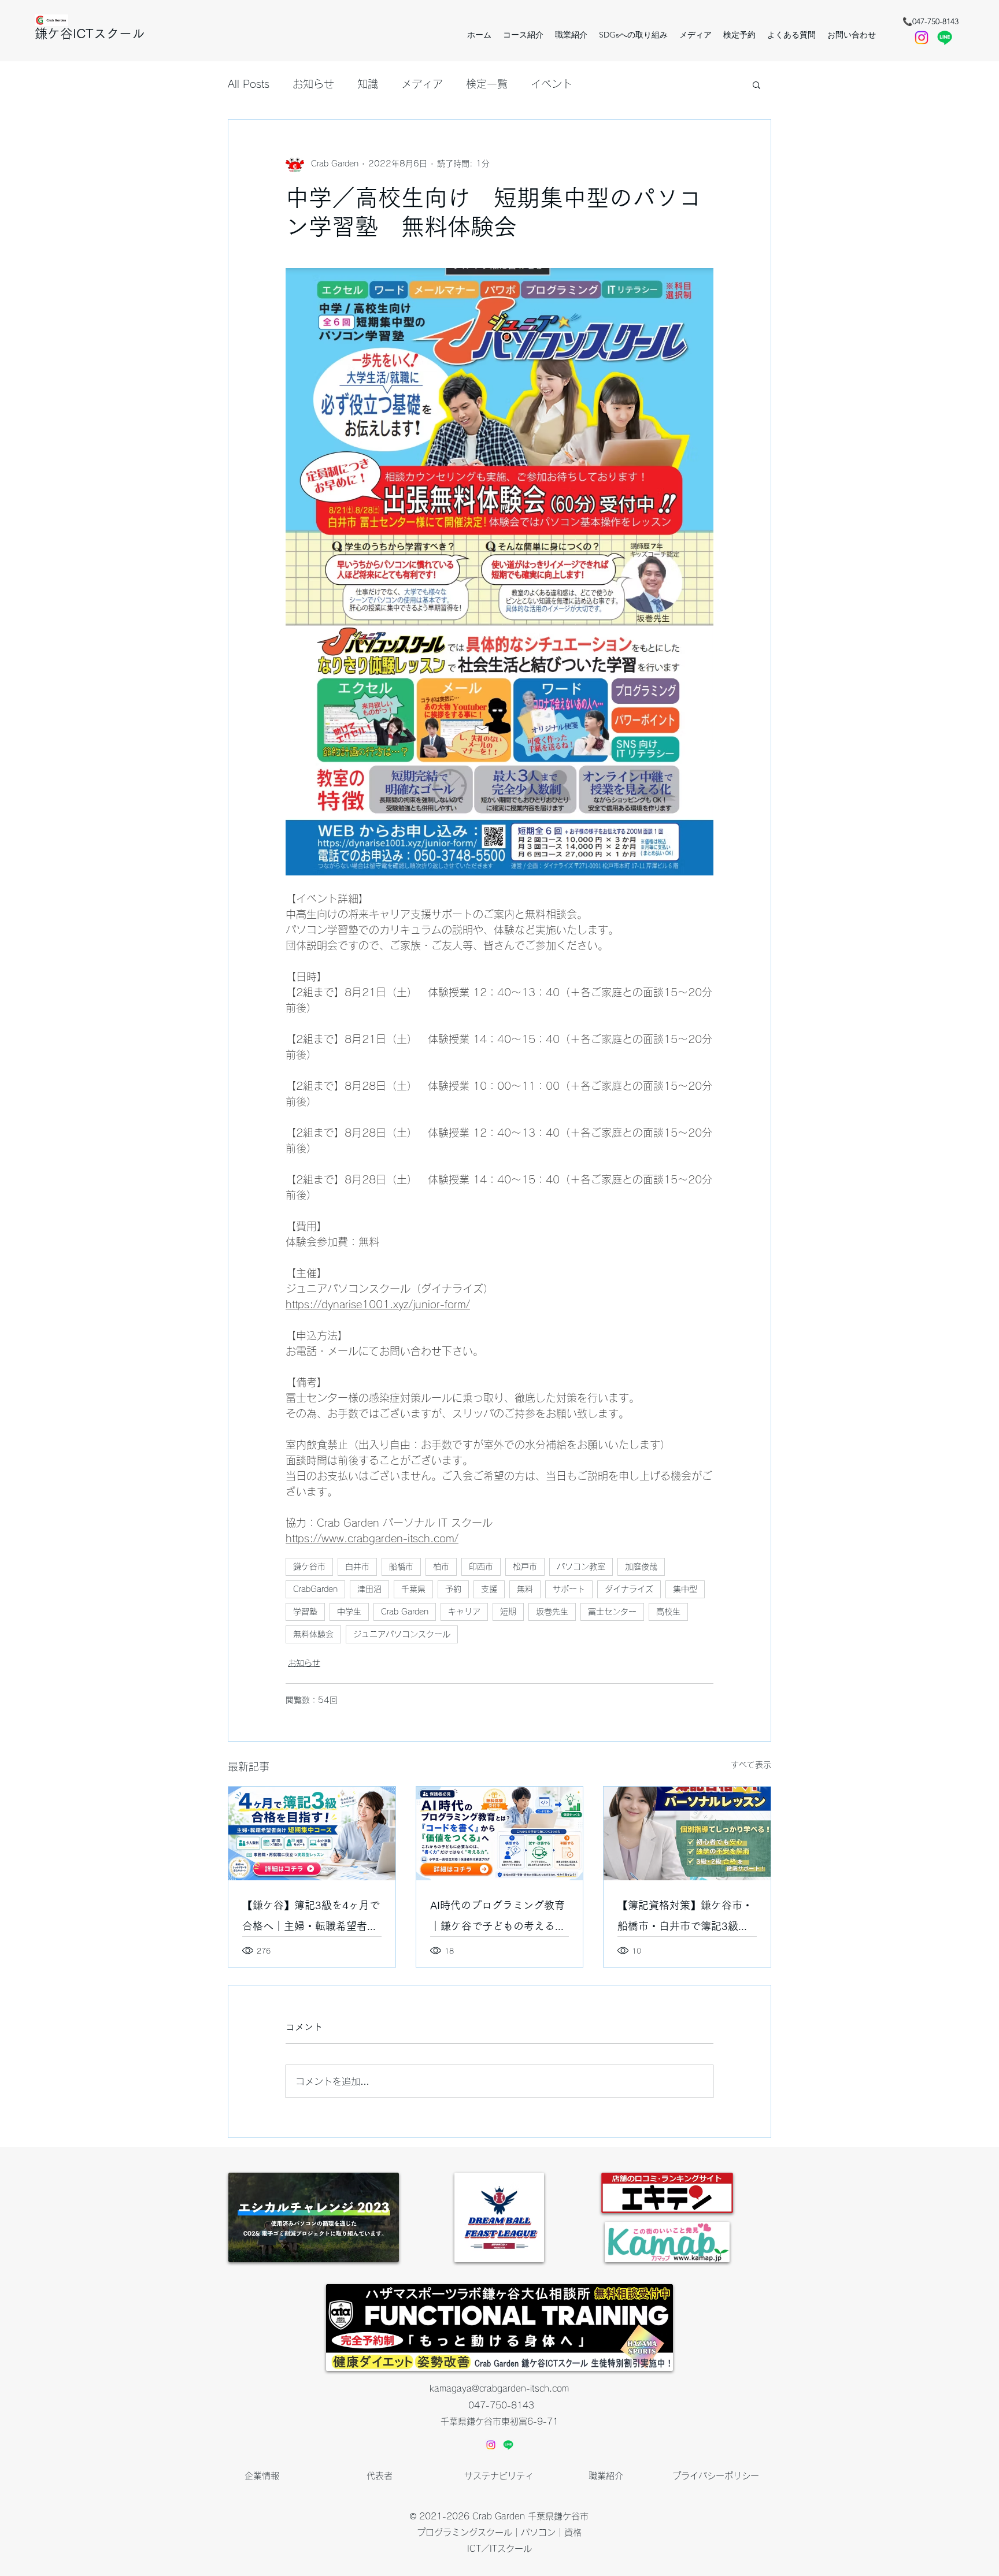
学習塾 (305, 1612)
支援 (489, 1589)
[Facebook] (922, 38)
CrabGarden (315, 1589)
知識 (368, 84)
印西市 (481, 1567)
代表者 (380, 2476)
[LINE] (508, 2445)
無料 (525, 1589)
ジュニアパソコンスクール (402, 1634)
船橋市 (401, 1567)
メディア (422, 84)
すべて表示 (751, 1765)
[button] (739, 35)
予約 (453, 1589)
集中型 (685, 1589)
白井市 (357, 1567)
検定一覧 (487, 84)
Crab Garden (405, 1612)
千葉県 (413, 1589)
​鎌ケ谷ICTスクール (90, 34)
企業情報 (262, 2476)
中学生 (349, 1612)
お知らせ (313, 84)
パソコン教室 (581, 1567)
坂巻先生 (552, 1612)
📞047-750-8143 (930, 21)
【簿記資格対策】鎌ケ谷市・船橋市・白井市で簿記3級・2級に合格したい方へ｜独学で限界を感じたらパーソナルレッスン (686, 1918)
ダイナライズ (629, 1589)
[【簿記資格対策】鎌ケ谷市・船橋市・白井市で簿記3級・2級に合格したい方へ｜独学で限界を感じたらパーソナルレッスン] (687, 1833)
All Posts (249, 84)
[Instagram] (491, 2445)
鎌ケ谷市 (309, 1567)
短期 (508, 1612)
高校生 (668, 1612)
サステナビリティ (499, 2476)
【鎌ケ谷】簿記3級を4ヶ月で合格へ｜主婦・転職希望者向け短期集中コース (311, 1918)
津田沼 (369, 1589)
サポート (569, 1589)
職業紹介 (606, 2476)
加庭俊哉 (641, 1567)
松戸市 (525, 1567)
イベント (552, 84)
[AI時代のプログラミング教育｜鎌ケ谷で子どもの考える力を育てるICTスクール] (500, 1833)
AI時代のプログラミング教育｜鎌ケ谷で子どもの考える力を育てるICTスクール (498, 1918)
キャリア (464, 1612)
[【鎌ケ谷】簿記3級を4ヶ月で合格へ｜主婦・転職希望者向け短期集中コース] (312, 1833)
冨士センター (612, 1612)
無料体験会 (313, 1634)
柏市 (441, 1567)
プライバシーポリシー (716, 2476)
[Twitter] (945, 38)
